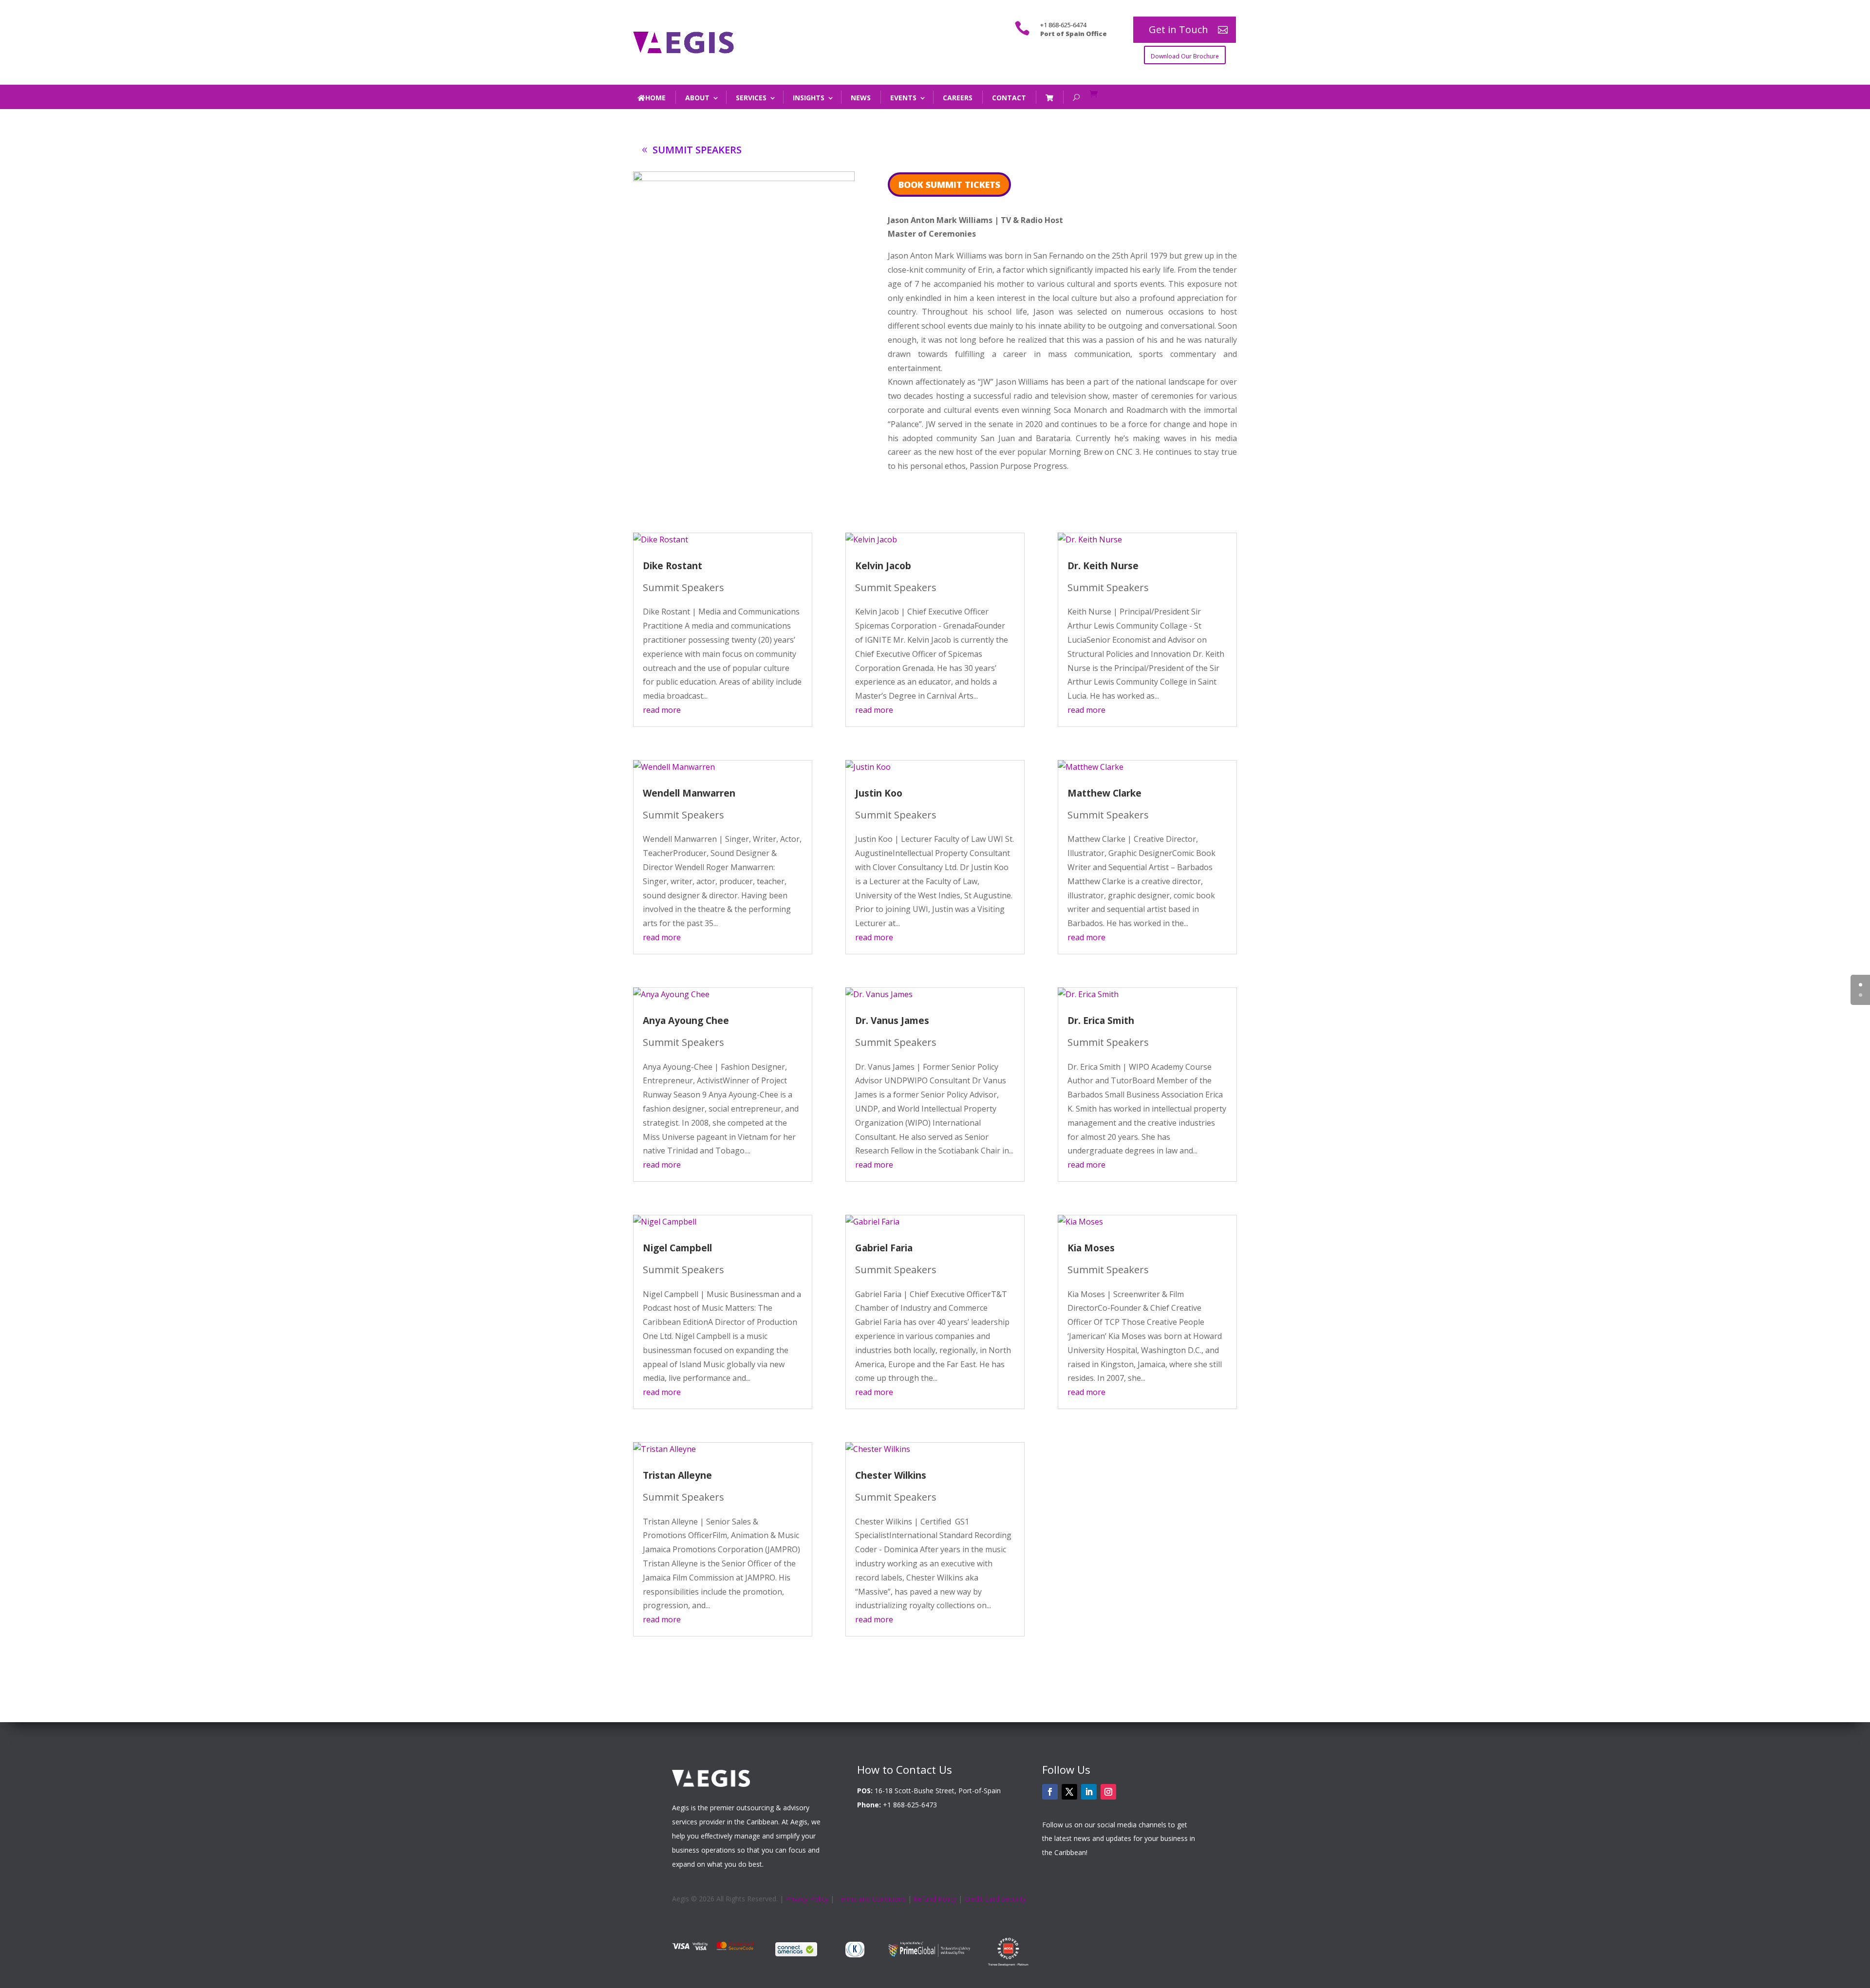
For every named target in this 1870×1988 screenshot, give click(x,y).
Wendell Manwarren (689, 793)
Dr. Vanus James (892, 1021)
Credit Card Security (995, 1899)
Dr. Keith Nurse (1103, 566)
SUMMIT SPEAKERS (697, 150)
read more (662, 710)
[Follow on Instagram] (1108, 1792)
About (697, 98)
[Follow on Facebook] (1050, 1792)
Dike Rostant (673, 566)
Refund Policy (935, 1899)
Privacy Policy (807, 1899)
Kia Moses (1091, 1248)
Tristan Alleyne (677, 1475)
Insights (809, 98)
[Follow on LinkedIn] (1089, 1792)
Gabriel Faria (884, 1248)
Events (903, 98)
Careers (958, 98)
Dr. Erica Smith (1101, 1021)
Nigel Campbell (677, 1248)
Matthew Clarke (1104, 793)
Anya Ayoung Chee (686, 1021)
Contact (1009, 98)
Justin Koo (879, 793)
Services (751, 98)
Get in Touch (1178, 29)
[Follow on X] (1069, 1792)
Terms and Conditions (871, 1899)
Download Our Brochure (1185, 56)
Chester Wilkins (891, 1475)
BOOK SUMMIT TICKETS (949, 185)
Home (655, 98)
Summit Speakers (683, 587)
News (861, 98)
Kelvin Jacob (883, 566)
